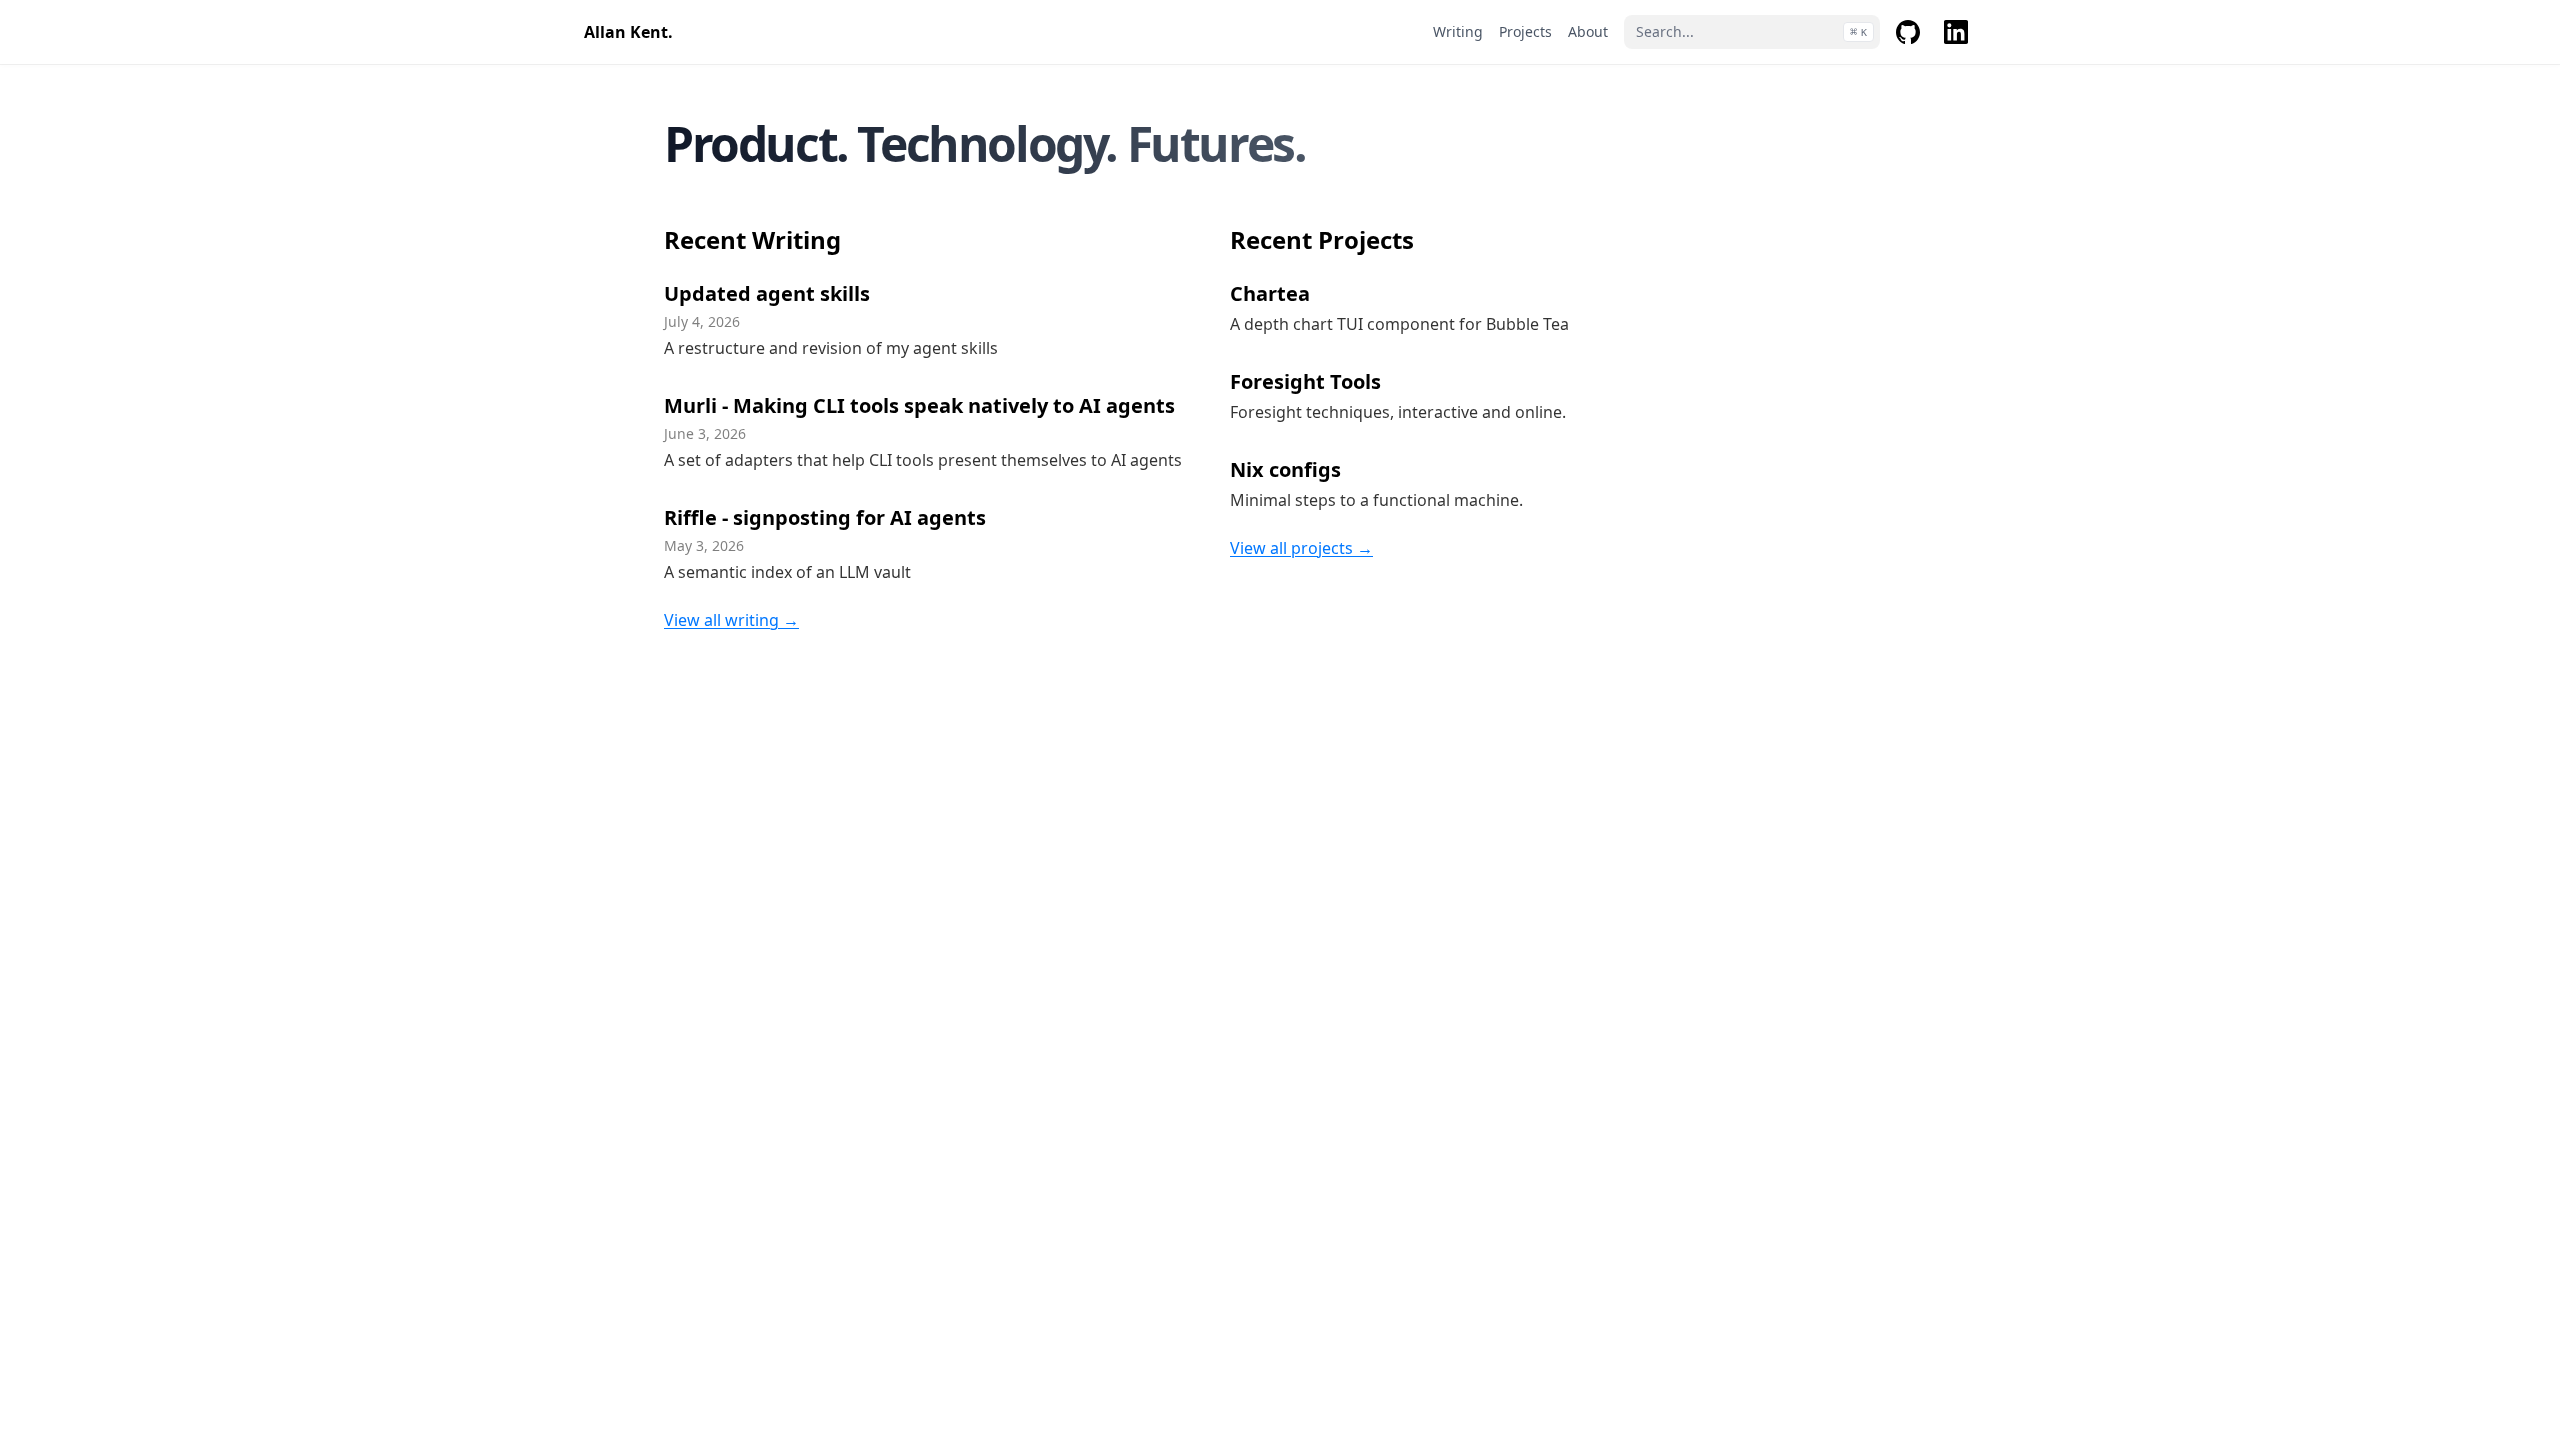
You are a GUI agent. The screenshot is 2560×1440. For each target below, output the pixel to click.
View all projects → (1301, 548)
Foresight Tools (1305, 381)
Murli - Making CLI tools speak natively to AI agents (919, 405)
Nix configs (1285, 469)
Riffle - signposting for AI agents (825, 517)
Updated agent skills (767, 293)
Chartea (1270, 293)
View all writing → (731, 620)
